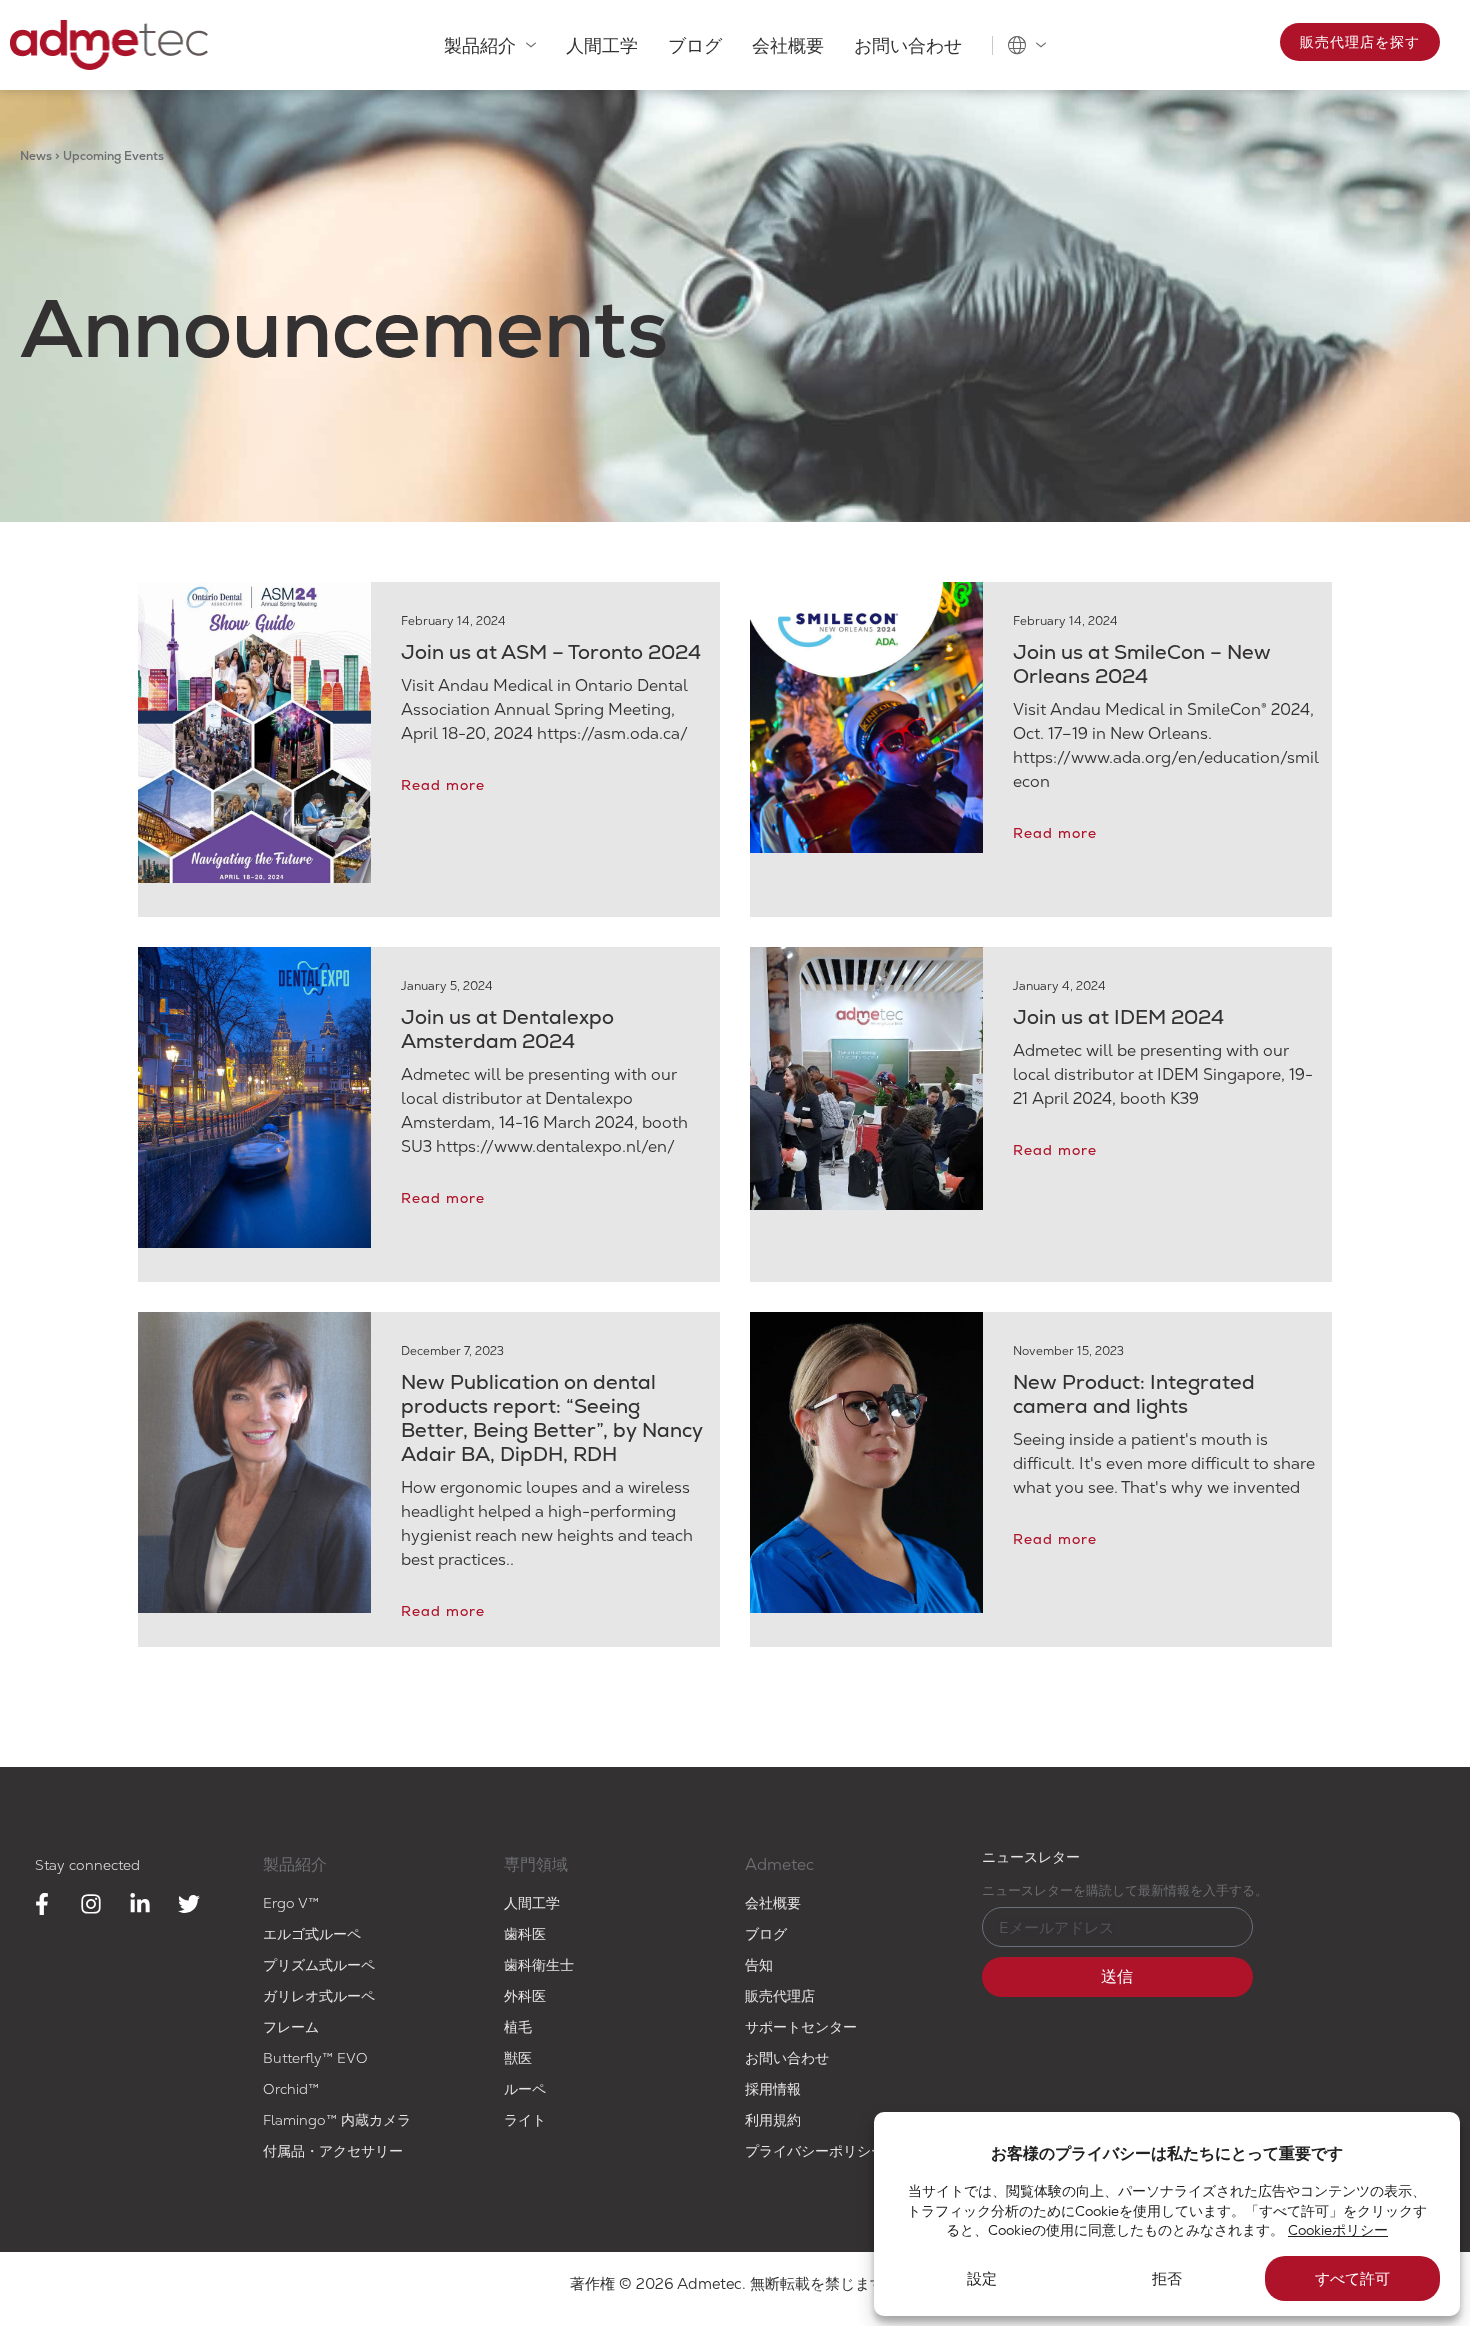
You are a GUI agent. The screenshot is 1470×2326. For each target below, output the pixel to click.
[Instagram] (91, 1904)
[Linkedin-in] (140, 1904)
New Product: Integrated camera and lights (1134, 1394)
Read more (443, 785)
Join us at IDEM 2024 (1118, 1017)
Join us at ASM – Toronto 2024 (551, 652)
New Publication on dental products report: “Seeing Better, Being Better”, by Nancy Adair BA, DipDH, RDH (552, 1418)
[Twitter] (189, 1904)
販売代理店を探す (1360, 42)
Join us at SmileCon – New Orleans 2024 (1142, 664)
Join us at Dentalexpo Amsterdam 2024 (507, 1029)
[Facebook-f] (42, 1904)
